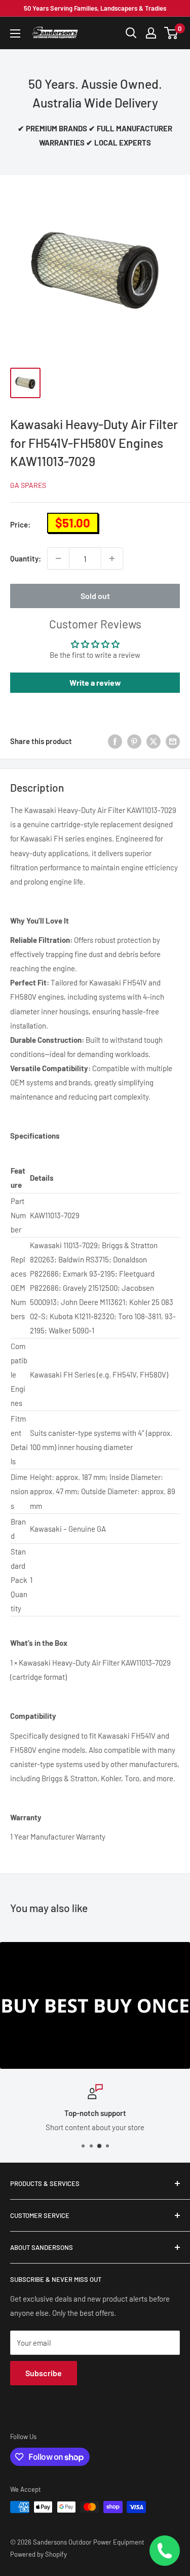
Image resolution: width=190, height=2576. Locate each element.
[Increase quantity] (112, 558)
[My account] (151, 33)
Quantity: (26, 558)
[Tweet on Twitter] (154, 741)
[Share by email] (173, 741)
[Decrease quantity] (58, 558)
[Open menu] (15, 33)
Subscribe (44, 2373)
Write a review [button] (95, 682)
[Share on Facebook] (115, 741)
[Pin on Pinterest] (134, 741)
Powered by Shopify (39, 2554)
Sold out (95, 596)
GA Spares (28, 485)
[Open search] (131, 33)
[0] (172, 33)
